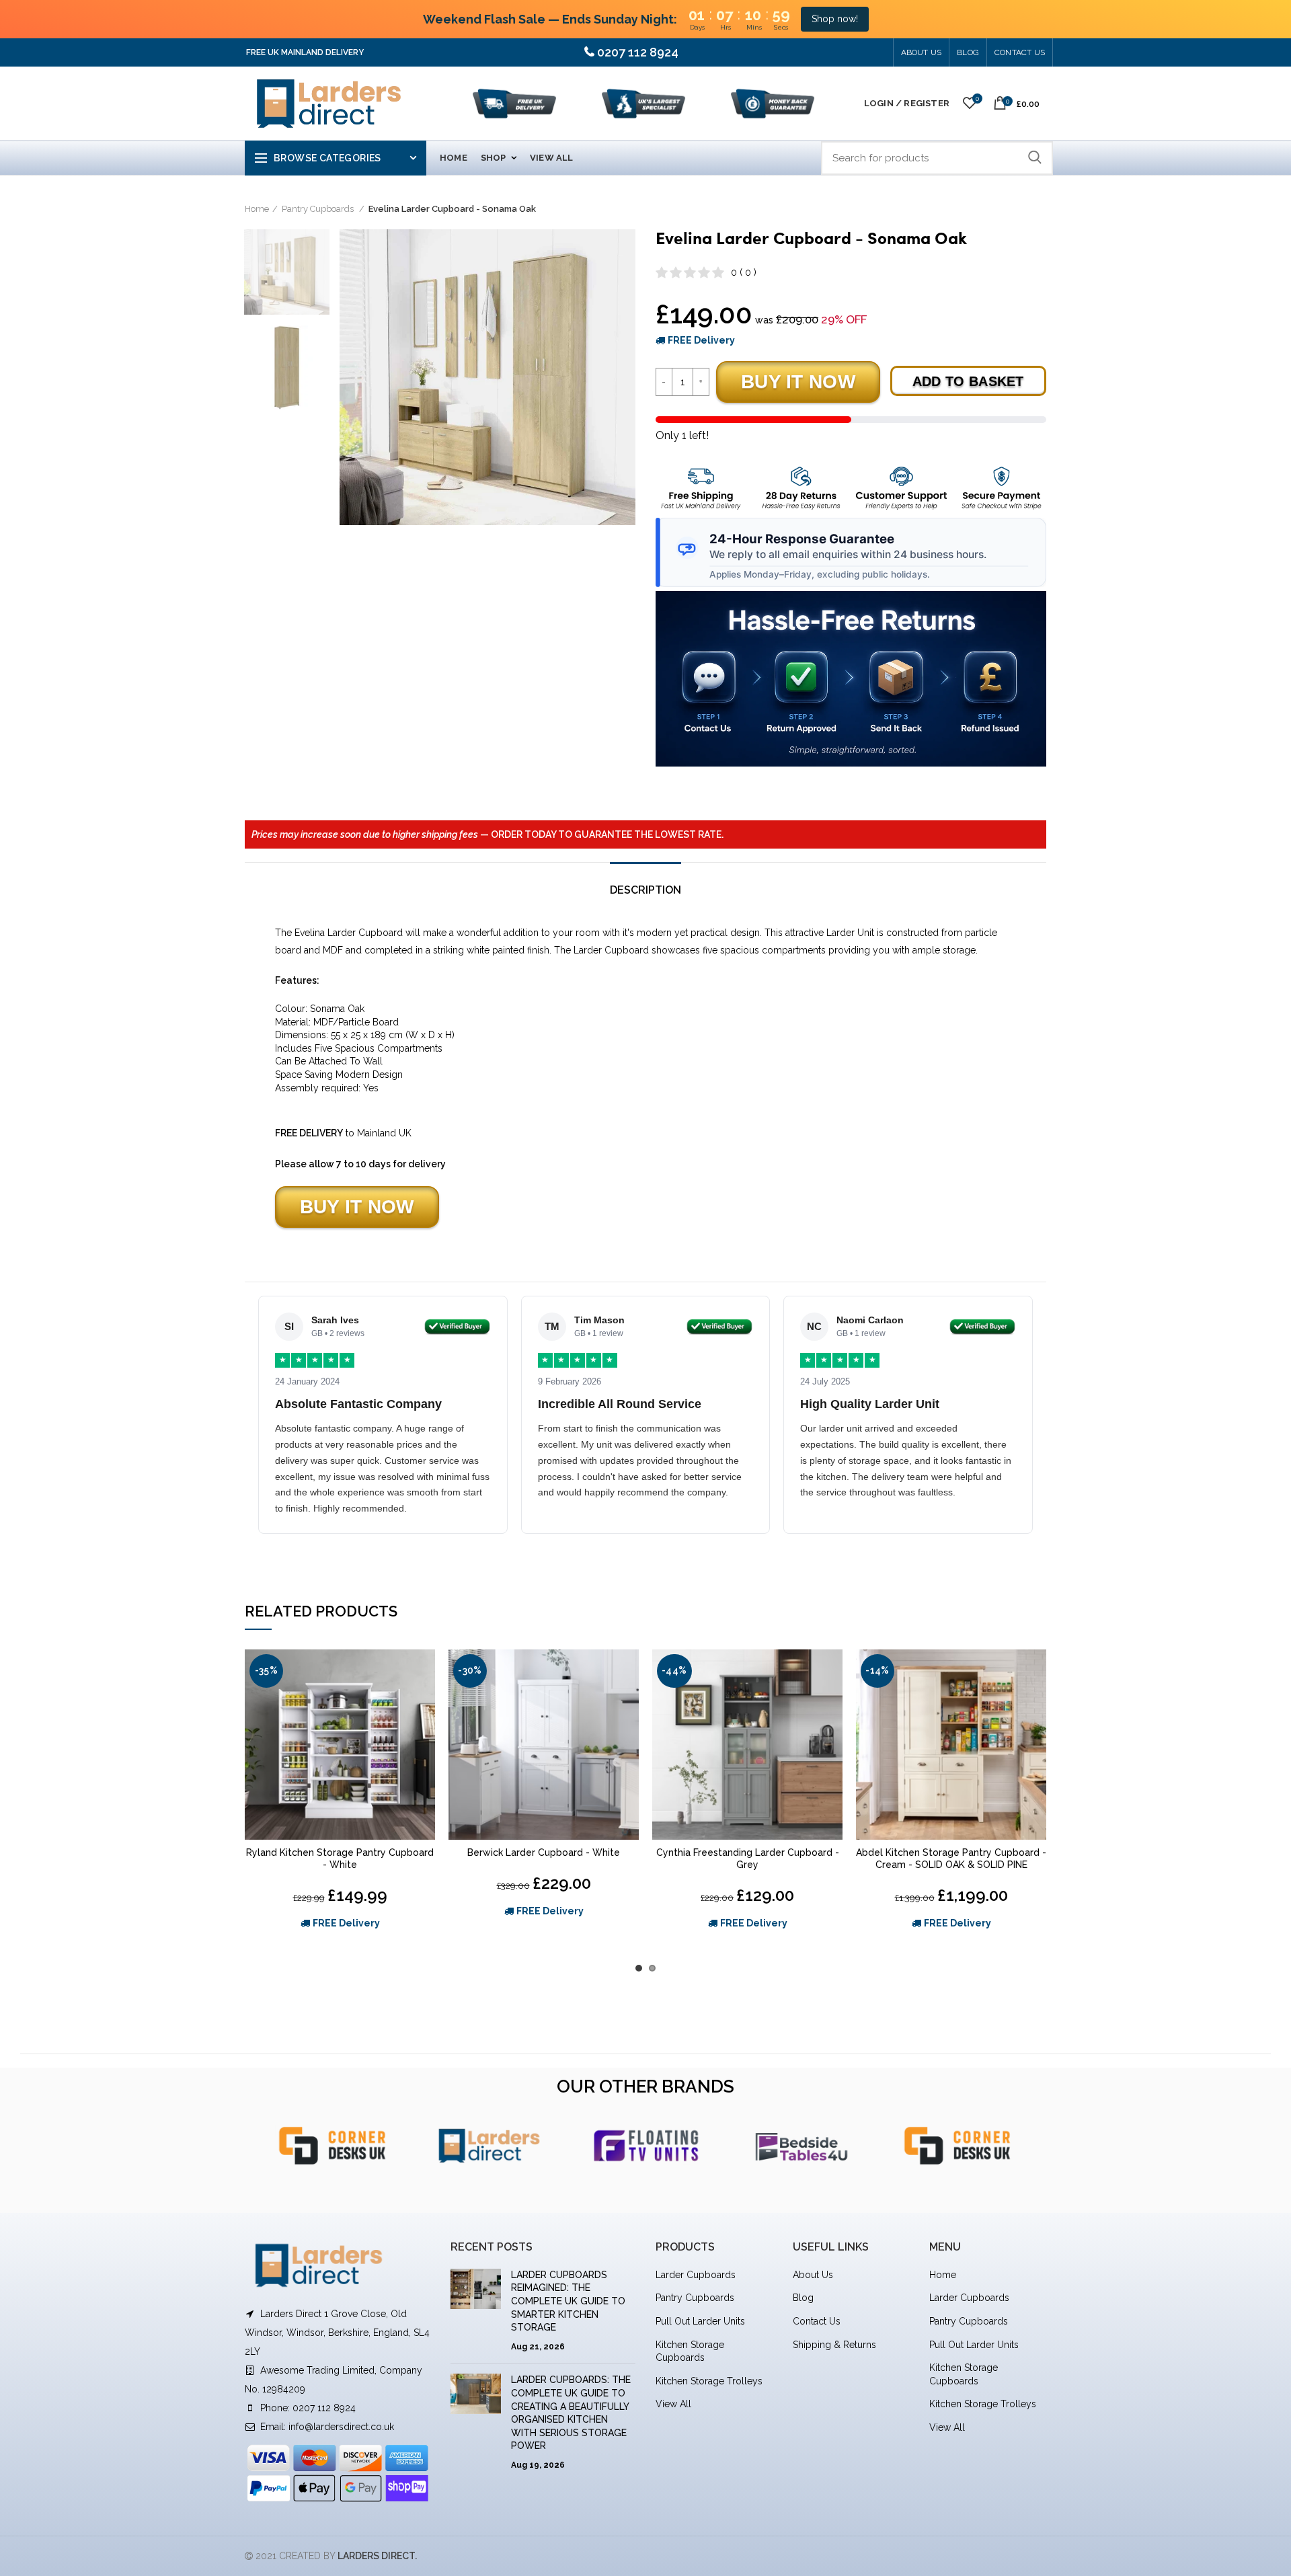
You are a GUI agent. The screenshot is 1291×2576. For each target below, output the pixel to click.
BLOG (968, 52)
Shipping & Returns (834, 2345)
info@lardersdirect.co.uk (341, 2427)
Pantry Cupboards (319, 209)
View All (673, 2404)
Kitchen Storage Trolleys (709, 2381)
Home (257, 209)
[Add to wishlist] (425, 1671)
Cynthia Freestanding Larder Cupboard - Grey (748, 1859)
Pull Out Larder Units (700, 2321)
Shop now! (835, 19)
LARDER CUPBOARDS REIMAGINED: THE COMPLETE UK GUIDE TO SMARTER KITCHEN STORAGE (568, 2301)
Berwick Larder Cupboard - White (544, 1852)
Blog (803, 2298)
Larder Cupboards (696, 2275)
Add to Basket (968, 381)
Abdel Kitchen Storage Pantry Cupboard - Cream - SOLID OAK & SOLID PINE (951, 1859)
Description (645, 890)
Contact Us (1020, 52)
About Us (922, 52)
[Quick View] (425, 1702)
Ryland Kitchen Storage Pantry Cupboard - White (340, 1859)
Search (1035, 158)
